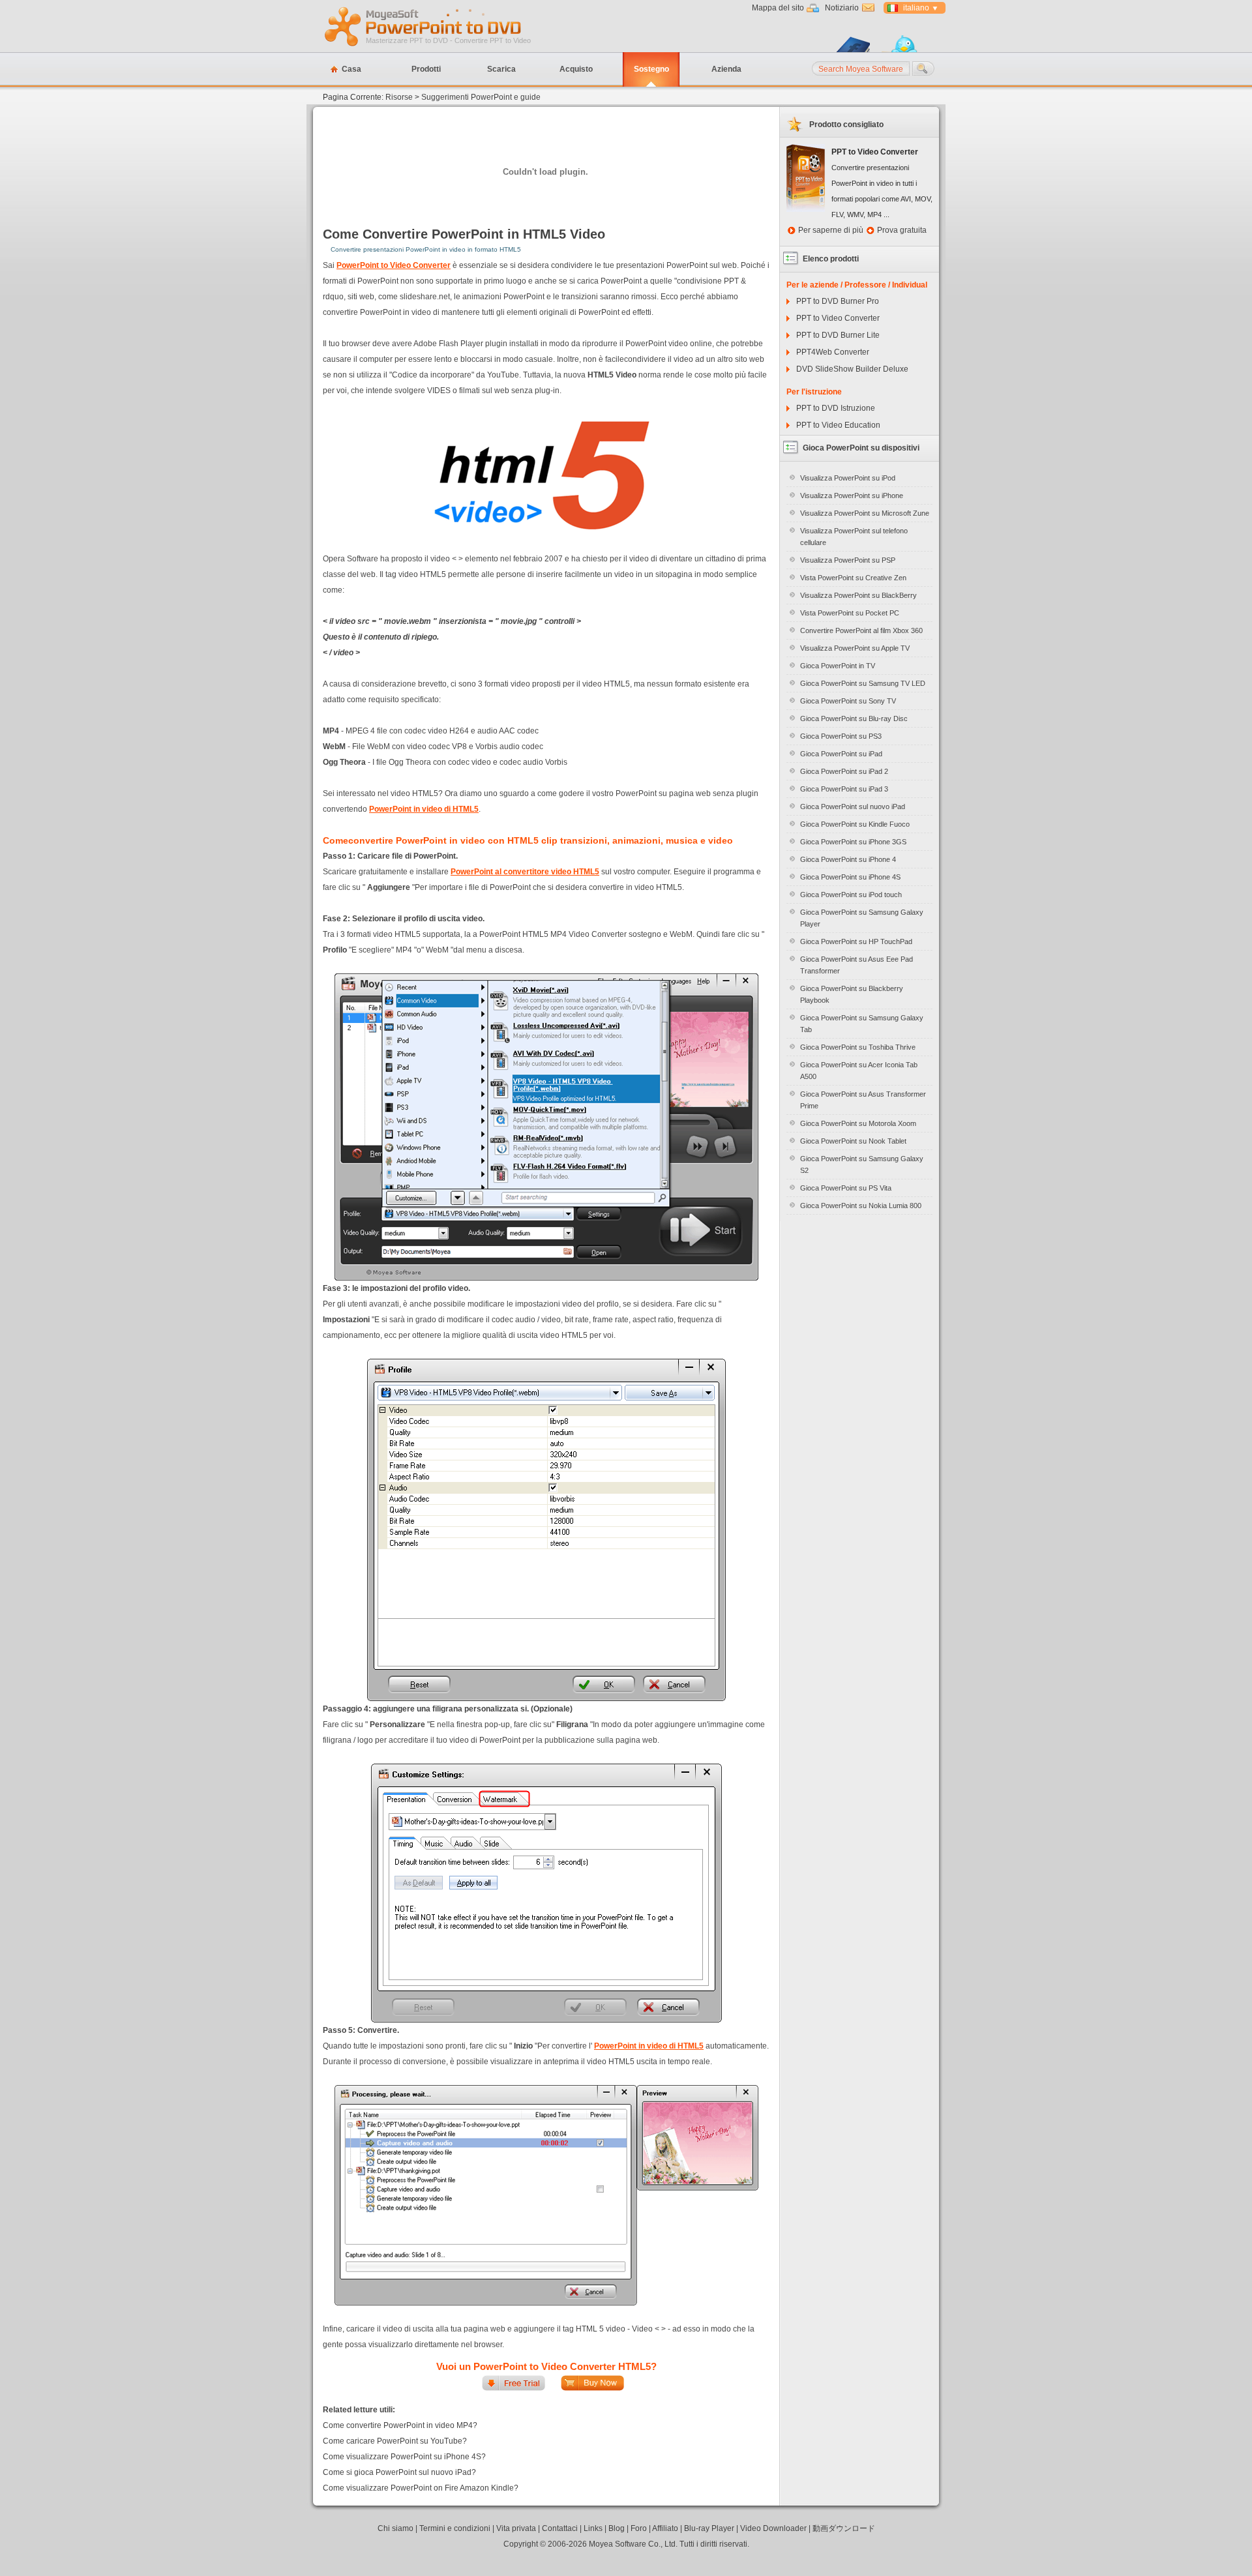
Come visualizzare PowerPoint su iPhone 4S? (404, 2457)
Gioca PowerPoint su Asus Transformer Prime (863, 1100)
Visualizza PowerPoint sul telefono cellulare (854, 537)
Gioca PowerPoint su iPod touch (851, 895)
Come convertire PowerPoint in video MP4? (400, 2425)
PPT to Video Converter (838, 318)
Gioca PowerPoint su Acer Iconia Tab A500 (859, 1071)
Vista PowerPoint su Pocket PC (850, 613)
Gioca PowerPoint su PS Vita (846, 1188)
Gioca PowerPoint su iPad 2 (844, 771)
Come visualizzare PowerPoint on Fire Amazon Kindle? (421, 2488)
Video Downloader (773, 2528)
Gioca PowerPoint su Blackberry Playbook (852, 994)
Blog (617, 2528)
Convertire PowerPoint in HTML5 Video (484, 234)
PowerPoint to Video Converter (394, 265)
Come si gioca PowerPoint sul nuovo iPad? (399, 2472)
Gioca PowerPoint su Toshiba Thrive (858, 1047)
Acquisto (576, 69)
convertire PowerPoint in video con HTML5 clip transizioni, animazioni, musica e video (541, 840)
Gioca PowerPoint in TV (838, 666)
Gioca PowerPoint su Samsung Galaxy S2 (862, 1164)
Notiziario (842, 8)
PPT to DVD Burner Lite (838, 335)
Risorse (399, 97)
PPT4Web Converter (833, 352)
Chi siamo (395, 2528)
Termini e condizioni (455, 2528)
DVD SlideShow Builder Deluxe (852, 369)
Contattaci (560, 2528)
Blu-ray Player (709, 2528)
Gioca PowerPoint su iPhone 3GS (853, 842)
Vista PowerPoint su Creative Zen (853, 578)
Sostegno (651, 69)
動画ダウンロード (844, 2528)
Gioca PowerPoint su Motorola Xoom (858, 1123)
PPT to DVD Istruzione (836, 408)
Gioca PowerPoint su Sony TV (848, 701)
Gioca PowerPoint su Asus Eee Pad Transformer (857, 965)
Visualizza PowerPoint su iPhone (852, 496)
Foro (639, 2528)
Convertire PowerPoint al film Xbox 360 (861, 630)
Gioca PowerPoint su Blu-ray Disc (854, 718)
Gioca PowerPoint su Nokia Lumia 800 (861, 1206)
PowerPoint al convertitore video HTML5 (525, 872)
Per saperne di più (831, 230)
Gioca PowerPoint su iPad (841, 754)
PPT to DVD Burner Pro (838, 301)
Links (593, 2528)
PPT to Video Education (838, 425)
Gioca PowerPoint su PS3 (841, 736)
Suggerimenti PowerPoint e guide (481, 97)
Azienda (726, 69)
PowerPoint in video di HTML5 (424, 809)
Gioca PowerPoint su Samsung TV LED (863, 683)
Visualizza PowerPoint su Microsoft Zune (865, 513)
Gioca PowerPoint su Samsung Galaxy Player (862, 918)
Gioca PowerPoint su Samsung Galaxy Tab (862, 1024)
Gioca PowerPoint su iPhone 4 (848, 859)
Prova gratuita (902, 230)
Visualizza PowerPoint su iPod (848, 478)
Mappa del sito (778, 8)
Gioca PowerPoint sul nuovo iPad (853, 807)
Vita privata (516, 2528)
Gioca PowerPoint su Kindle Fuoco (855, 824)
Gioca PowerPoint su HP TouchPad (856, 941)
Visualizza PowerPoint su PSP (848, 560)
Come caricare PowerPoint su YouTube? (395, 2441)
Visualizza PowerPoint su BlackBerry (858, 595)
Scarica (501, 69)
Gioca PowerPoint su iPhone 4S (850, 877)
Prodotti (426, 69)
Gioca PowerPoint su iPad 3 (844, 789)
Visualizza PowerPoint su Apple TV (855, 648)
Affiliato (665, 2528)
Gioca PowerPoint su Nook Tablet (853, 1141)
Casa (351, 69)
